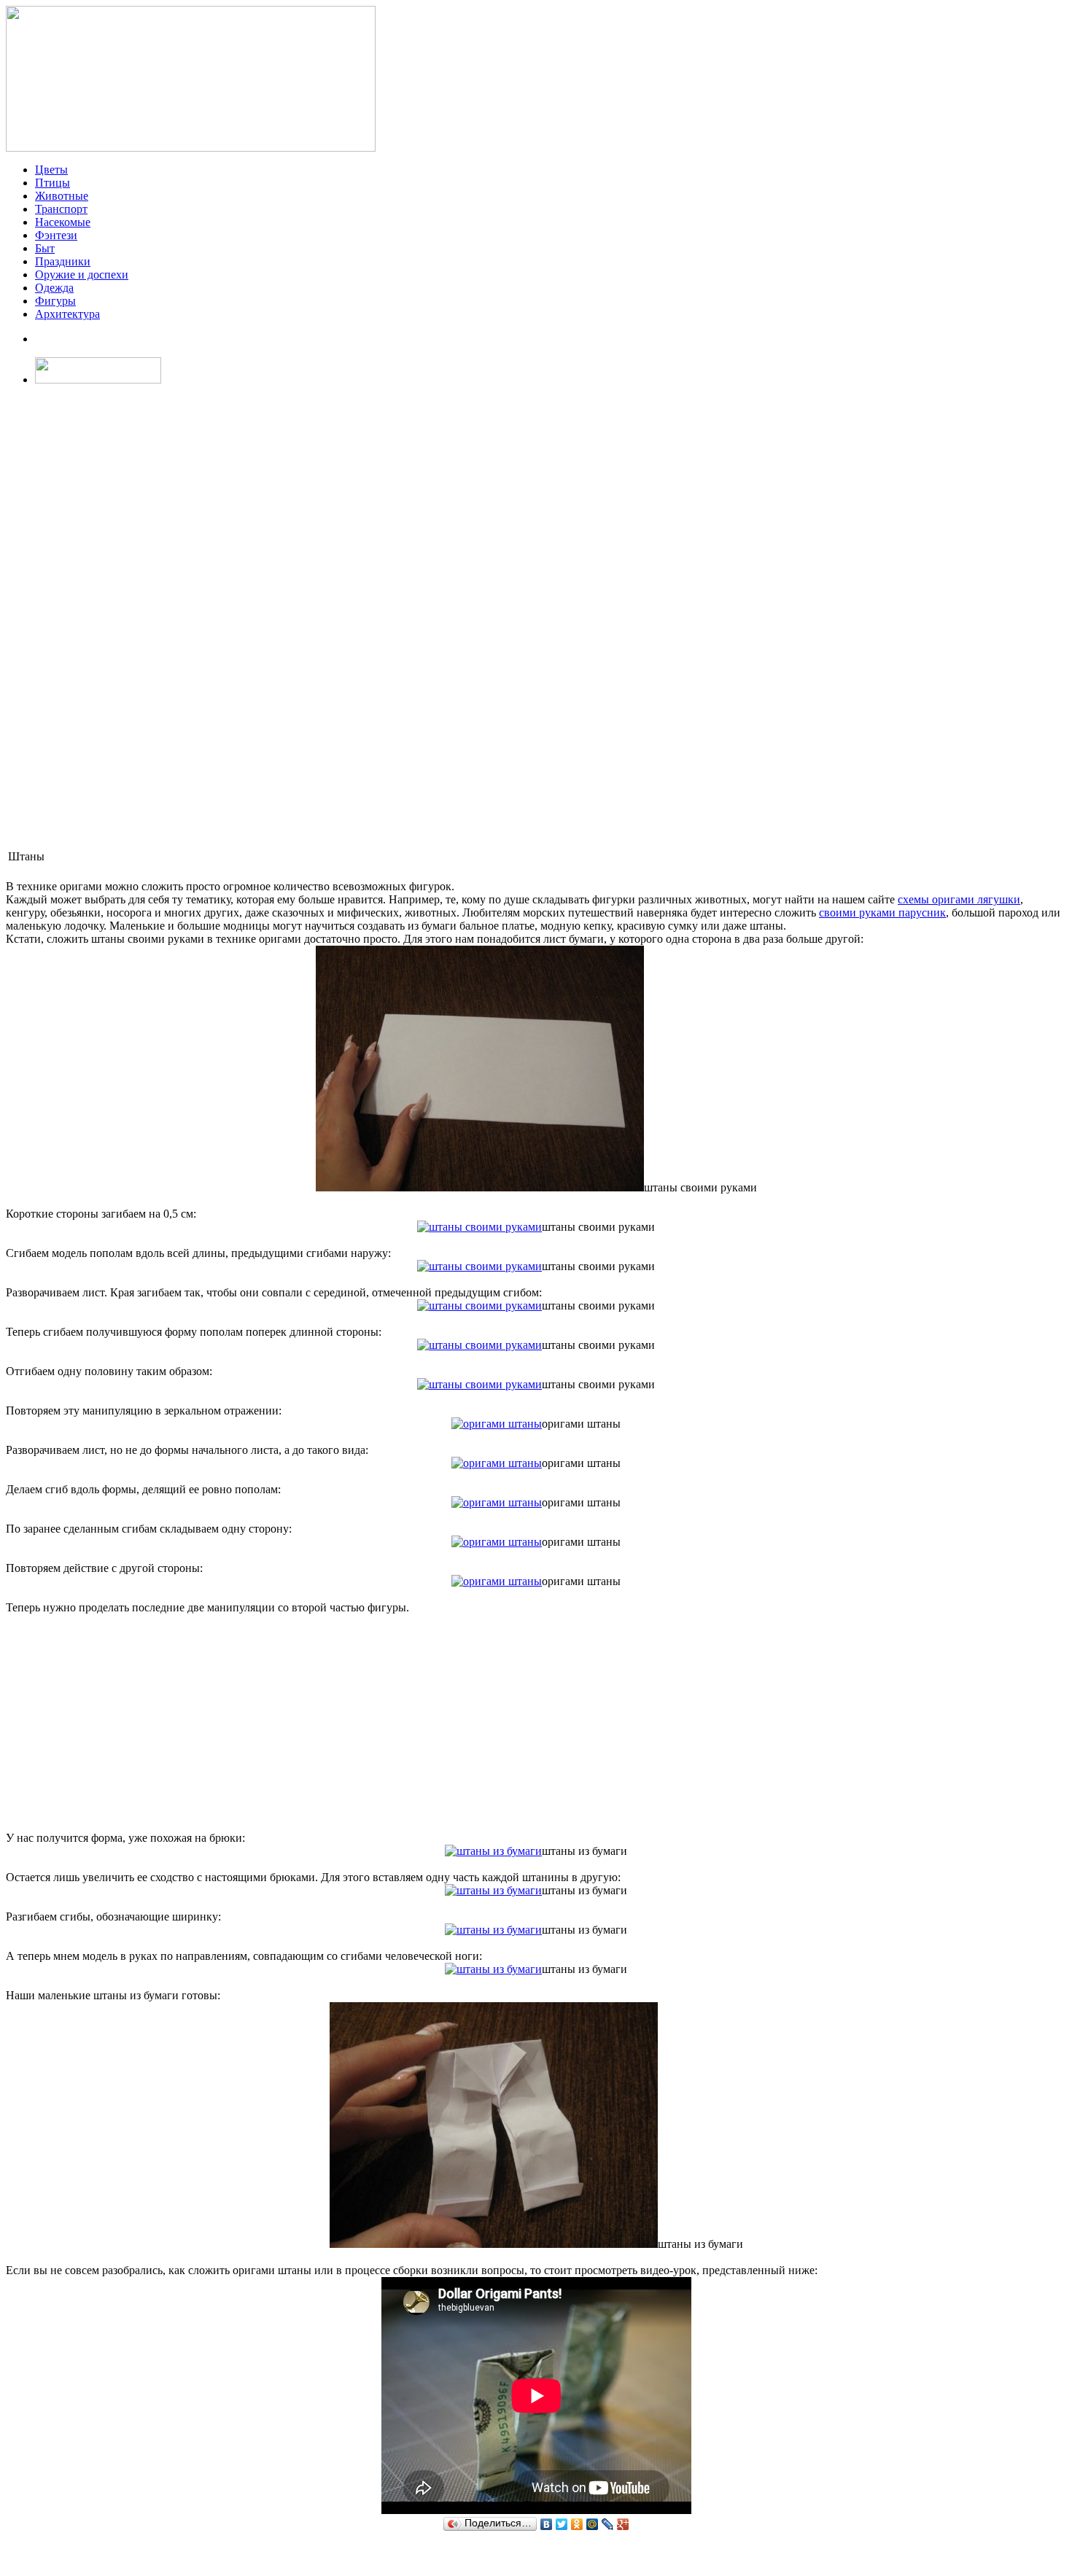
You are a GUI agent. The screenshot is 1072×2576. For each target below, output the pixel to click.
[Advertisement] (50, 617)
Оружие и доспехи (82, 275)
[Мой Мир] (593, 2524)
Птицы (53, 183)
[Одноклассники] (577, 2524)
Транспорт (61, 209)
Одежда (54, 288)
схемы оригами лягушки (959, 899)
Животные (62, 196)
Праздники (63, 261)
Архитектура (67, 314)
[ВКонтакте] (547, 2524)
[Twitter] (562, 2524)
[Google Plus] (623, 2524)
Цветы (51, 170)
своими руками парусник (882, 913)
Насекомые (63, 222)
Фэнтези (56, 235)
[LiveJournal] (608, 2524)
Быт (45, 248)
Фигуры (55, 301)
